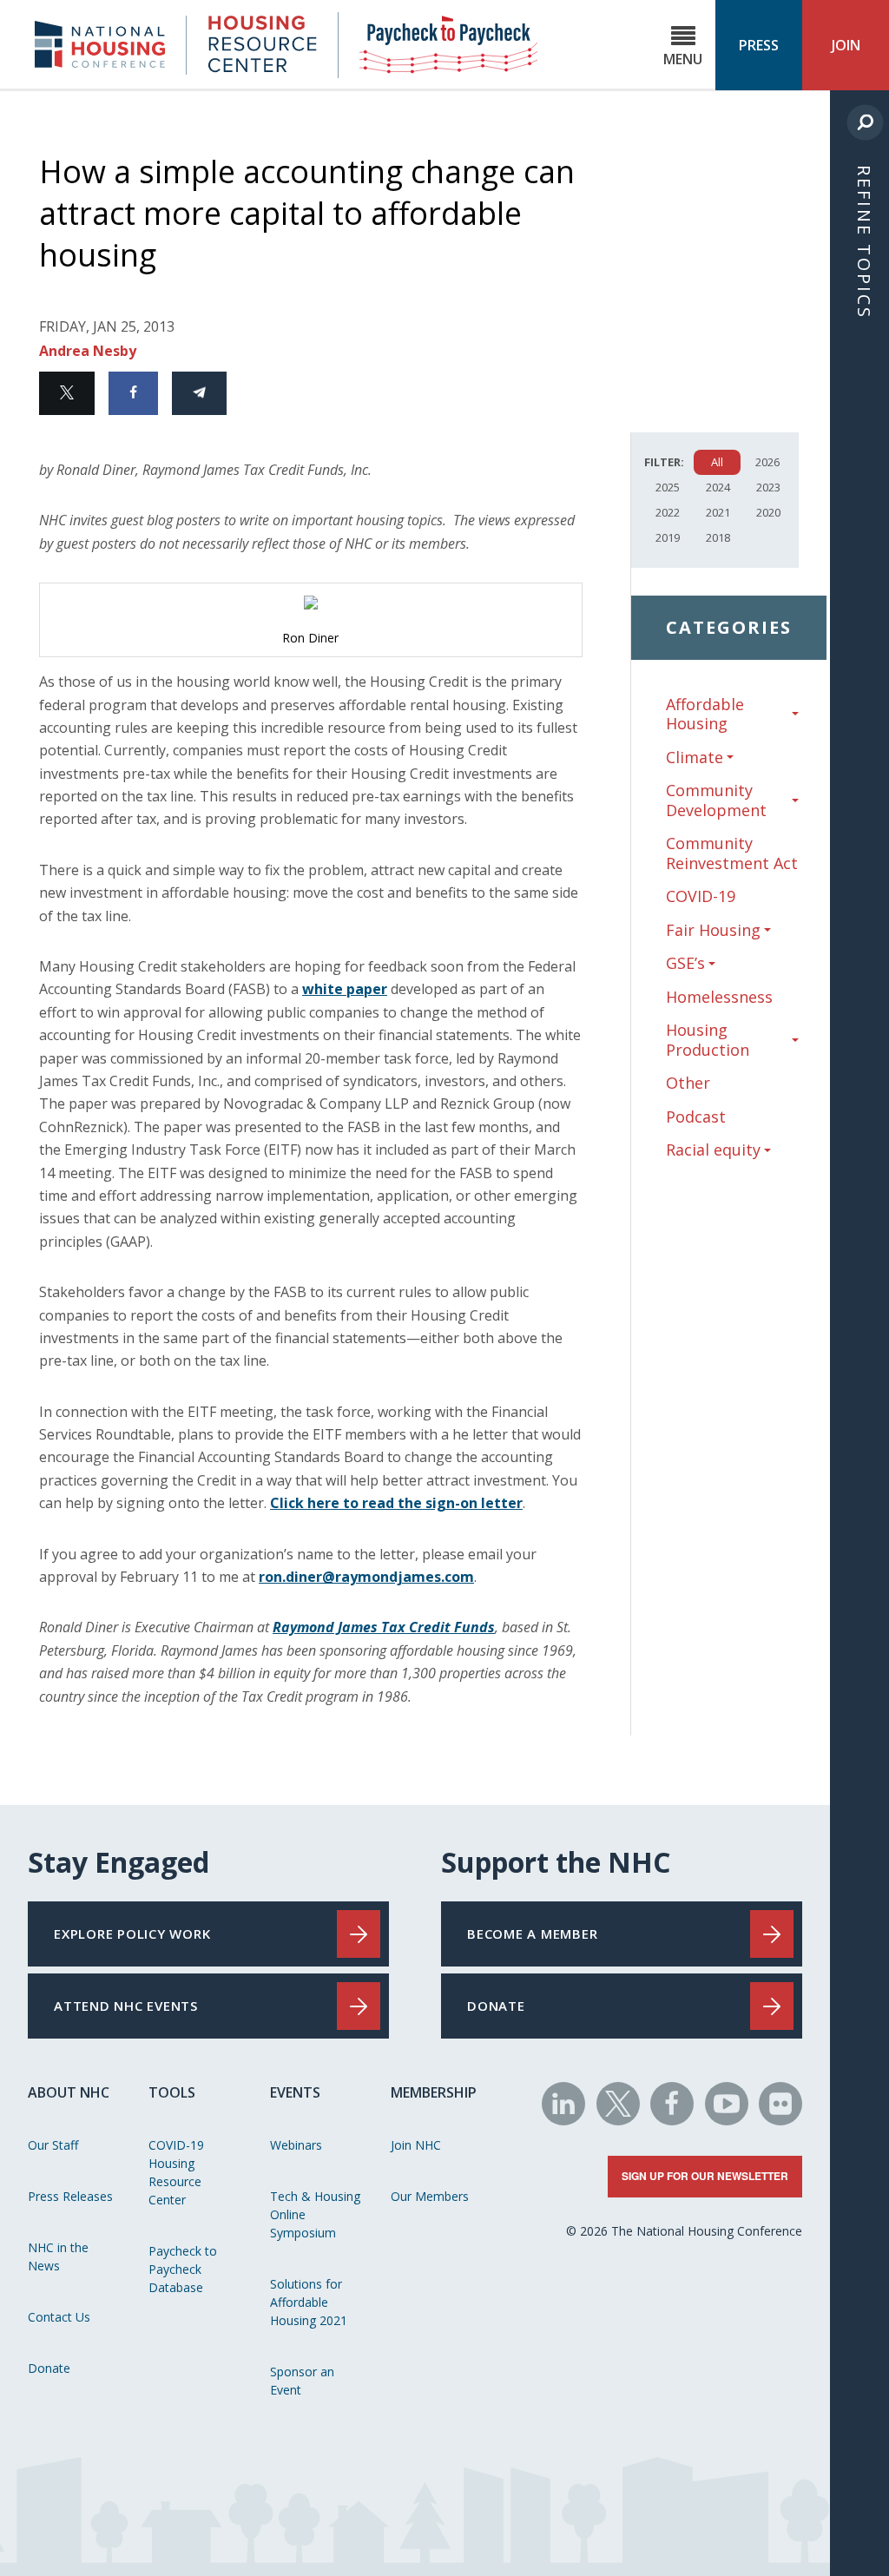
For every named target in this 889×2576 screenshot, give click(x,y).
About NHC (69, 2092)
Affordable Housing (705, 714)
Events (295, 2092)
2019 (668, 537)
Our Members (430, 2196)
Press (759, 45)
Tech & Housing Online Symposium (315, 2214)
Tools (172, 2092)
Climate (695, 758)
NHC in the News (58, 2256)
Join (846, 45)
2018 (718, 537)
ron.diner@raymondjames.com (366, 1577)
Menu (683, 59)
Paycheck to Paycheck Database (183, 2269)
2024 (718, 487)
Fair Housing (713, 930)
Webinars (296, 2145)
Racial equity (713, 1150)
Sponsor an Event (302, 2381)
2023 (768, 487)
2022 (668, 512)
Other (688, 1083)
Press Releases (70, 2196)
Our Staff (53, 2145)
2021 (718, 512)
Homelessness (719, 997)
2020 (768, 512)
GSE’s (685, 963)
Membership (434, 2092)
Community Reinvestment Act (732, 853)
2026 (767, 462)
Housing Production (708, 1040)
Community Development (716, 800)
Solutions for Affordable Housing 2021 (309, 2302)
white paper (345, 989)
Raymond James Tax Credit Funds (384, 1627)
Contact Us (59, 2317)
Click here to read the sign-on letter (396, 1503)
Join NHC (416, 2145)
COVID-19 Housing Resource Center (176, 2172)
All (717, 462)
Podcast (696, 1117)
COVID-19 (701, 896)
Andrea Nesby (88, 351)
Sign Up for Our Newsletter (705, 2176)
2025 (668, 487)
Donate (49, 2368)
